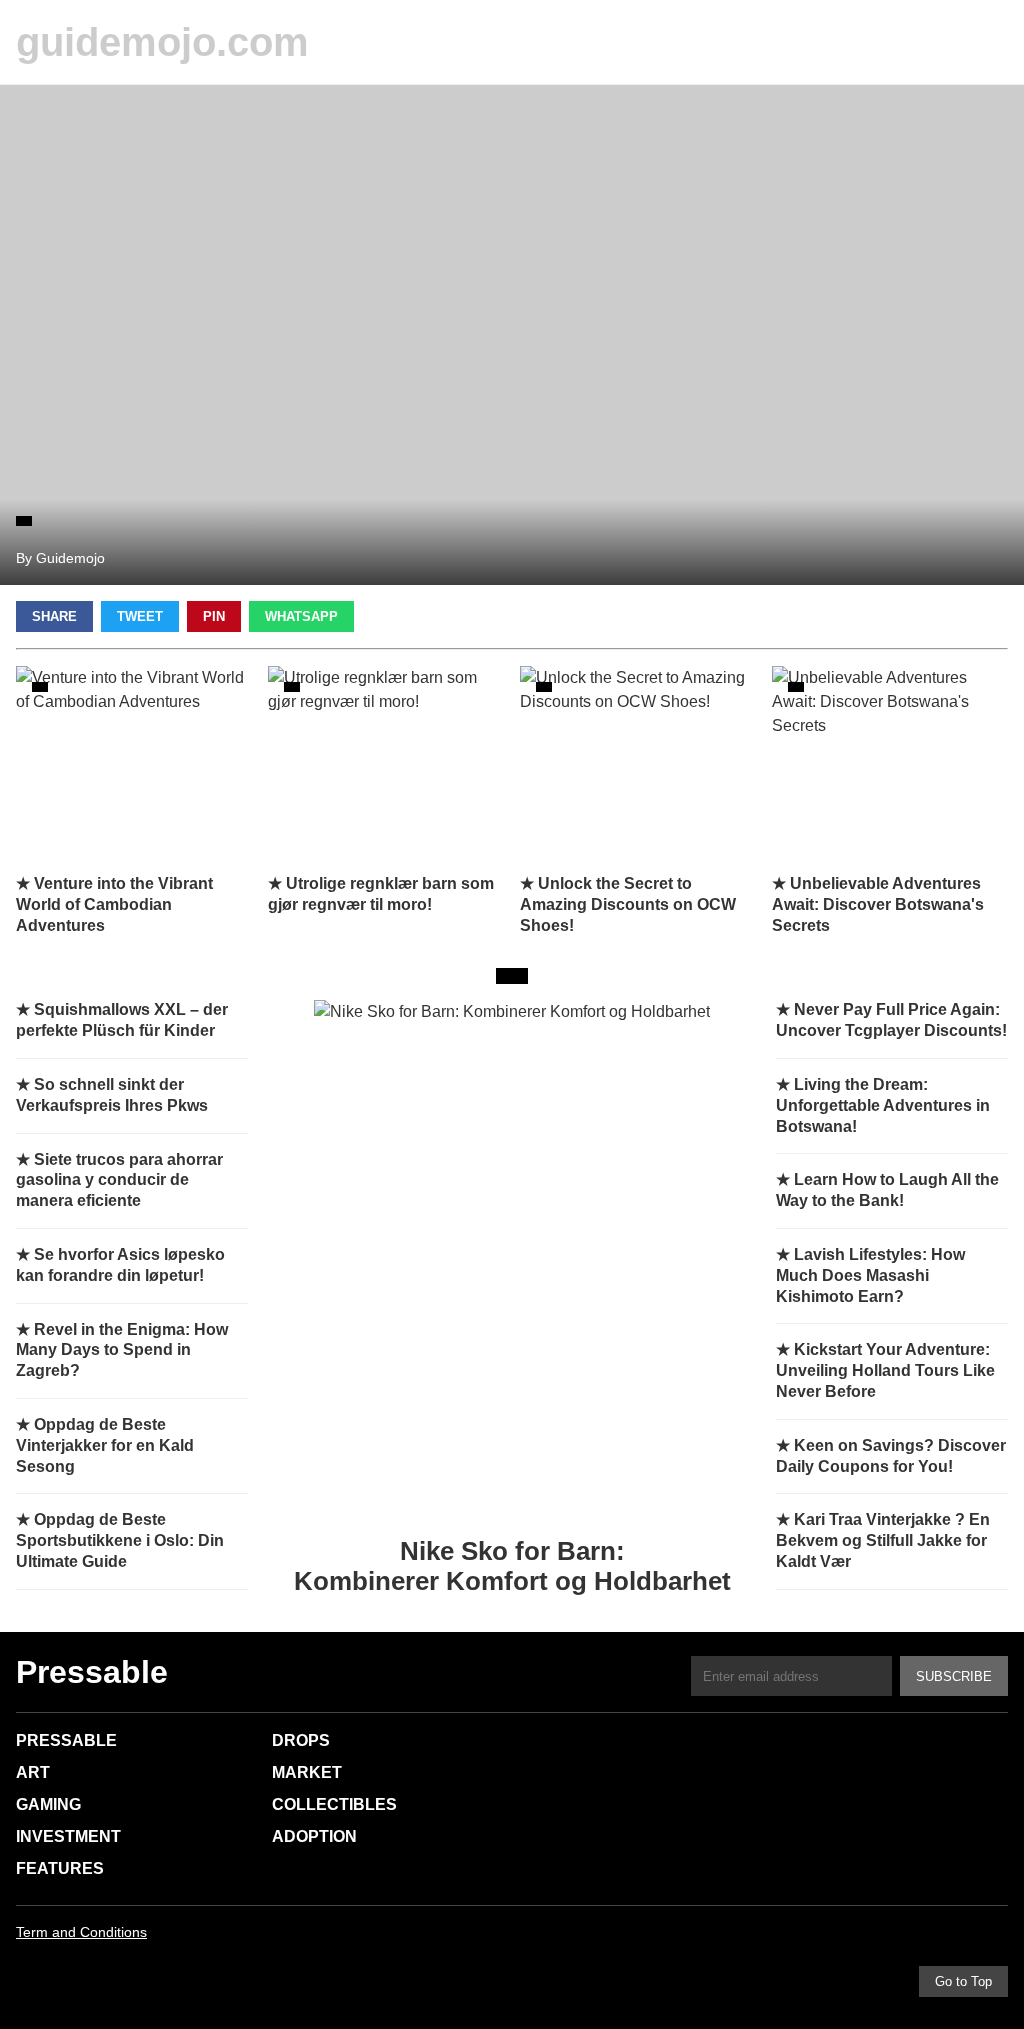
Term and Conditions (81, 1932)
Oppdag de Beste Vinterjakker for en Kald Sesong (105, 1445)
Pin (214, 616)
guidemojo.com (162, 42)
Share (54, 616)
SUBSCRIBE (954, 1676)
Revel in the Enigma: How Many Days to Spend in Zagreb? (122, 1350)
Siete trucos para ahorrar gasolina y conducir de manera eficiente (119, 1180)
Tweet (140, 616)
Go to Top (963, 1981)
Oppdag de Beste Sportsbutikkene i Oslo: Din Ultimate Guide (120, 1540)
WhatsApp (301, 616)
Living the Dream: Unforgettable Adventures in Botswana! (883, 1105)
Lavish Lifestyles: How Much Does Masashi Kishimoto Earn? (870, 1275)
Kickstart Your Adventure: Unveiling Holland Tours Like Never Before (885, 1370)
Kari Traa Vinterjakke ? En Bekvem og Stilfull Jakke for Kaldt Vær (883, 1540)
